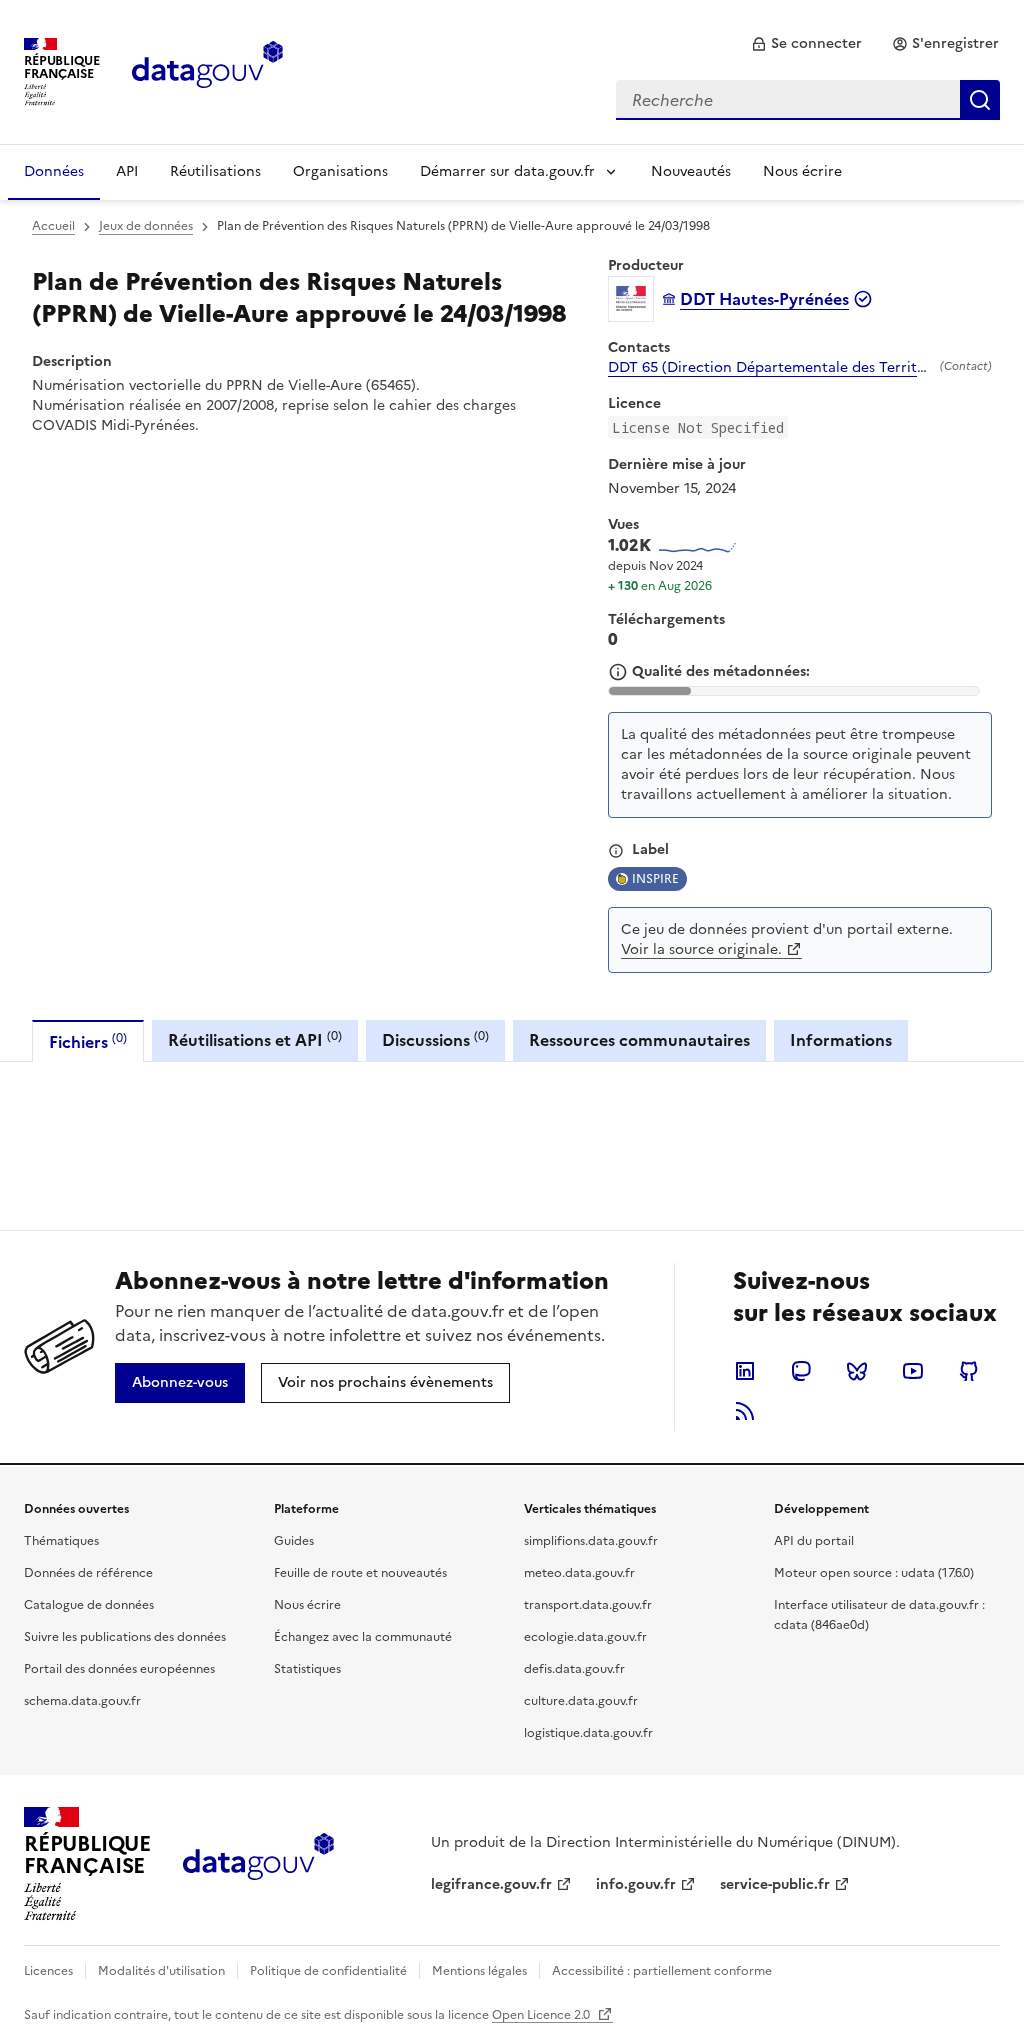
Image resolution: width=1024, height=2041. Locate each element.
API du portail (814, 1541)
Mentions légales (479, 1971)
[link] (806, 44)
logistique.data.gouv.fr (588, 1733)
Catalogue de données (89, 1605)
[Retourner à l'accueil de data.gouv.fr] (207, 70)
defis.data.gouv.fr (574, 1669)
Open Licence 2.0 (542, 2015)
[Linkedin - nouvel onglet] (745, 1371)
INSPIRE (655, 879)
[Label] (616, 851)
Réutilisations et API (255, 1039)
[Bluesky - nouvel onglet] (857, 1371)
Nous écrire (802, 171)
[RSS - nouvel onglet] (745, 1411)
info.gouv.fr (636, 1884)
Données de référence (88, 1573)
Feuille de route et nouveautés (360, 1573)
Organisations (340, 171)
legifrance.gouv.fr (491, 1884)
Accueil (53, 226)
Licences (48, 1971)
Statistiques (307, 1669)
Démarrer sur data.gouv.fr (507, 171)
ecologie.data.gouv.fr (585, 1637)
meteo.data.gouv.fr (579, 1573)
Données (54, 171)
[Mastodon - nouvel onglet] (801, 1371)
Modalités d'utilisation (161, 1971)
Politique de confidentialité (328, 1971)
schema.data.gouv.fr (82, 1701)
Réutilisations (215, 171)
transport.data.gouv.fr (588, 1605)
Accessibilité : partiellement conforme (662, 1971)
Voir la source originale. (701, 949)
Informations (841, 1040)
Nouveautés (691, 171)
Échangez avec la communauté (363, 1637)
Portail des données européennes (119, 1669)
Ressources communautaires (639, 1040)
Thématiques (61, 1541)
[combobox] (808, 100)
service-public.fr (775, 1884)
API (127, 171)
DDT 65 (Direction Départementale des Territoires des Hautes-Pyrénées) (770, 368)
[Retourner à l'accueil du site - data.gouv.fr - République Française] (258, 1864)
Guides (294, 1541)
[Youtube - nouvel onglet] (913, 1371)
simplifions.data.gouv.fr (591, 1541)
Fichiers (88, 1041)
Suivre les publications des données (125, 1637)
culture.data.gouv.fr (581, 1701)
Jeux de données (146, 226)
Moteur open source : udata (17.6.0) (874, 1573)
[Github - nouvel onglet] (969, 1371)
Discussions (435, 1039)
